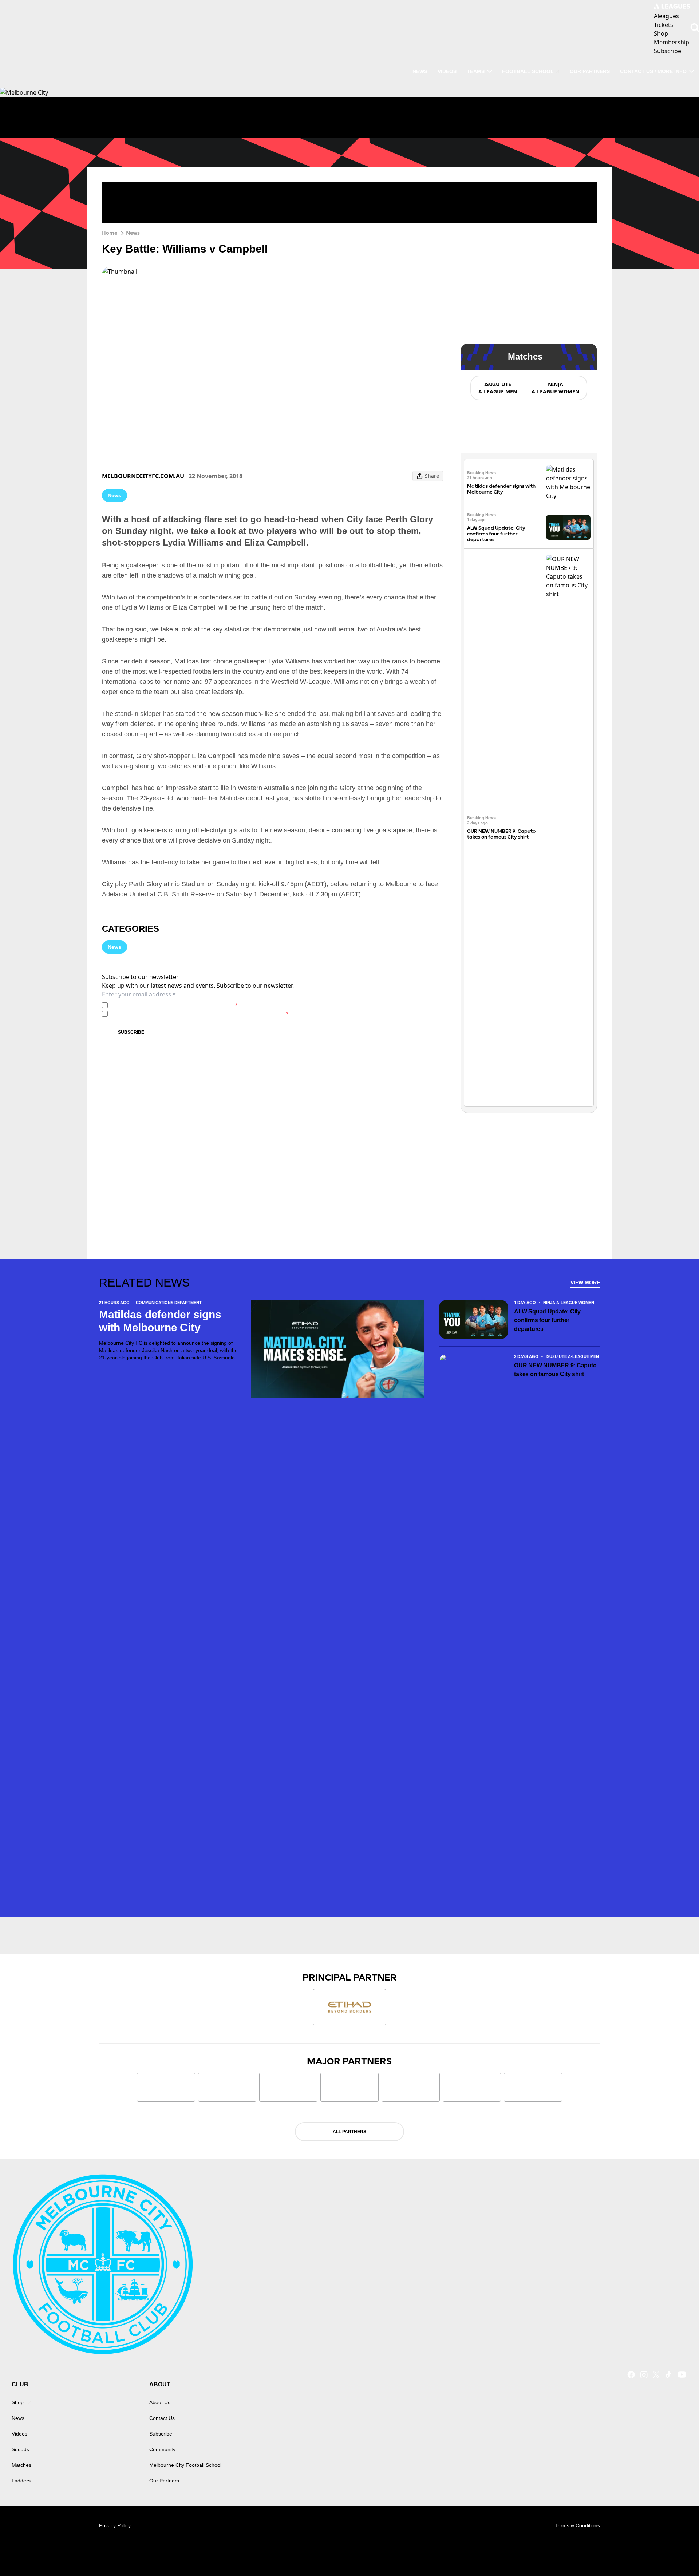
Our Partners (590, 71)
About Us (160, 2402)
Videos (447, 71)
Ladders (21, 2481)
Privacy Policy (161, 1005)
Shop (18, 2402)
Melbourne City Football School (185, 2465)
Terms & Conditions (578, 2525)
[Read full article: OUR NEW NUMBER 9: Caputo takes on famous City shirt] (568, 828)
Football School (528, 71)
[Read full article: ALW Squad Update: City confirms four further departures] (568, 528)
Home (110, 233)
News (420, 71)
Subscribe (131, 1032)
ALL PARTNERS (349, 2132)
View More (585, 1283)
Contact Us (162, 2418)
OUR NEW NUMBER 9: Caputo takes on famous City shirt (501, 834)
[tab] (497, 388)
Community (162, 2449)
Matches (21, 2465)
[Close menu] (676, 2553)
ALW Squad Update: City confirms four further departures (496, 534)
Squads (20, 2449)
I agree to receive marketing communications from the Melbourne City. (200, 1014)
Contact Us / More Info (653, 71)
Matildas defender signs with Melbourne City (501, 489)
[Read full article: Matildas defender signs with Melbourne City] (568, 483)
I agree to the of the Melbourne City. (174, 1005)
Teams (476, 71)
